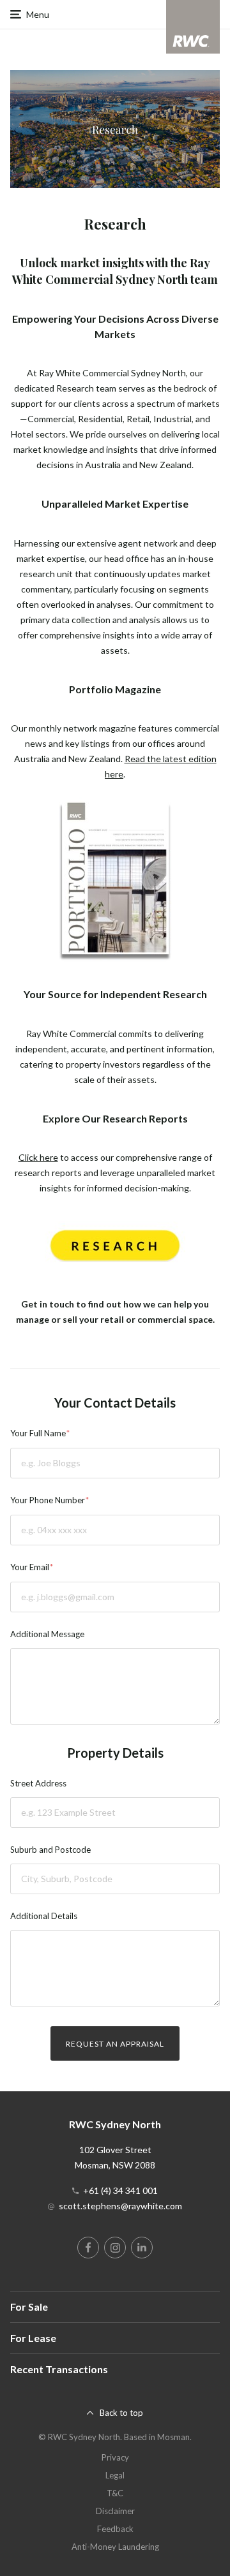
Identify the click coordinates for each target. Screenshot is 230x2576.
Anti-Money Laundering (115, 2547)
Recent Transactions (59, 2369)
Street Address (38, 1783)
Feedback (115, 2529)
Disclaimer (115, 2511)
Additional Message (47, 1634)
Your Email (30, 1567)
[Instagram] (115, 2248)
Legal (115, 2475)
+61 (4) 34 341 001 (120, 2190)
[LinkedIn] (142, 2248)
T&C (115, 2493)
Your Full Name (38, 1433)
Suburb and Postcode (50, 1850)
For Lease (33, 2338)
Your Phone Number (48, 1500)
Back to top (121, 2413)
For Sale (29, 2307)
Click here (38, 1157)
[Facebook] (88, 2248)
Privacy (115, 2457)
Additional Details (44, 1916)
